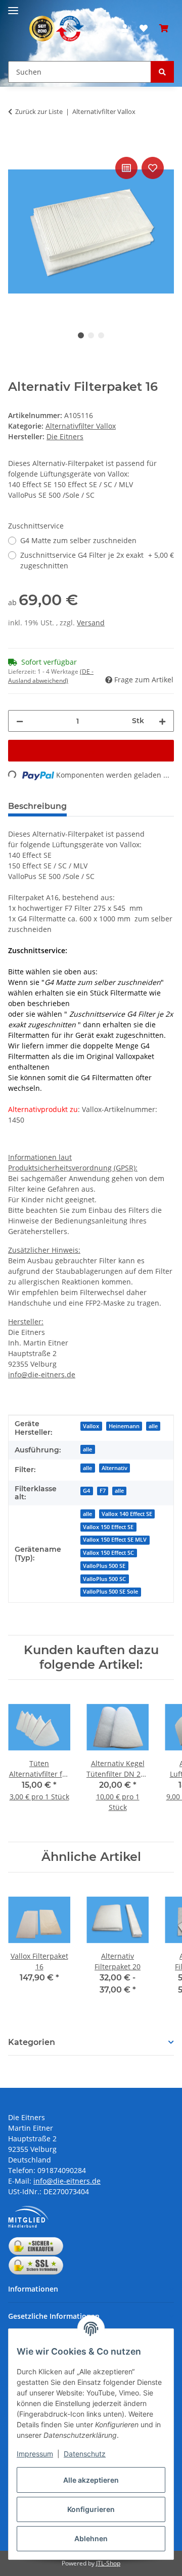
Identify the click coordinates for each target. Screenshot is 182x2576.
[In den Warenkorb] (16, 143)
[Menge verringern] (20, 721)
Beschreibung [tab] (37, 806)
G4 (86, 1491)
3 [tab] (101, 335)
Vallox (91, 1426)
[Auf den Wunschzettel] (153, 168)
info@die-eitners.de (42, 1374)
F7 (103, 1491)
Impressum (35, 2454)
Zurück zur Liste (39, 111)
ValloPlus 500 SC (104, 1579)
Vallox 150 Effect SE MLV (115, 1540)
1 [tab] (81, 335)
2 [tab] (91, 335)
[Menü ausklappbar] (13, 6)
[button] (125, 28)
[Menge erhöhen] (162, 721)
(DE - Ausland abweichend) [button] (51, 676)
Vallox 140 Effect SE (127, 1514)
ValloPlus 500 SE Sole (110, 1592)
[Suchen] (162, 72)
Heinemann (124, 1426)
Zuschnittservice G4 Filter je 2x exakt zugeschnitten (97, 560)
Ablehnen (91, 2538)
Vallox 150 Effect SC (108, 1553)
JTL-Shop (108, 2563)
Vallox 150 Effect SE (108, 1527)
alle (153, 1426)
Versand (91, 623)
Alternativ (115, 1468)
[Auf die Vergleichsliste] (126, 168)
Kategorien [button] (32, 2042)
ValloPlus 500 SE (104, 1566)
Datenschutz (85, 2454)
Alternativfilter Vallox (81, 426)
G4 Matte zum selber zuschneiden (78, 540)
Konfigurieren (91, 2509)
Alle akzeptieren (91, 2480)
